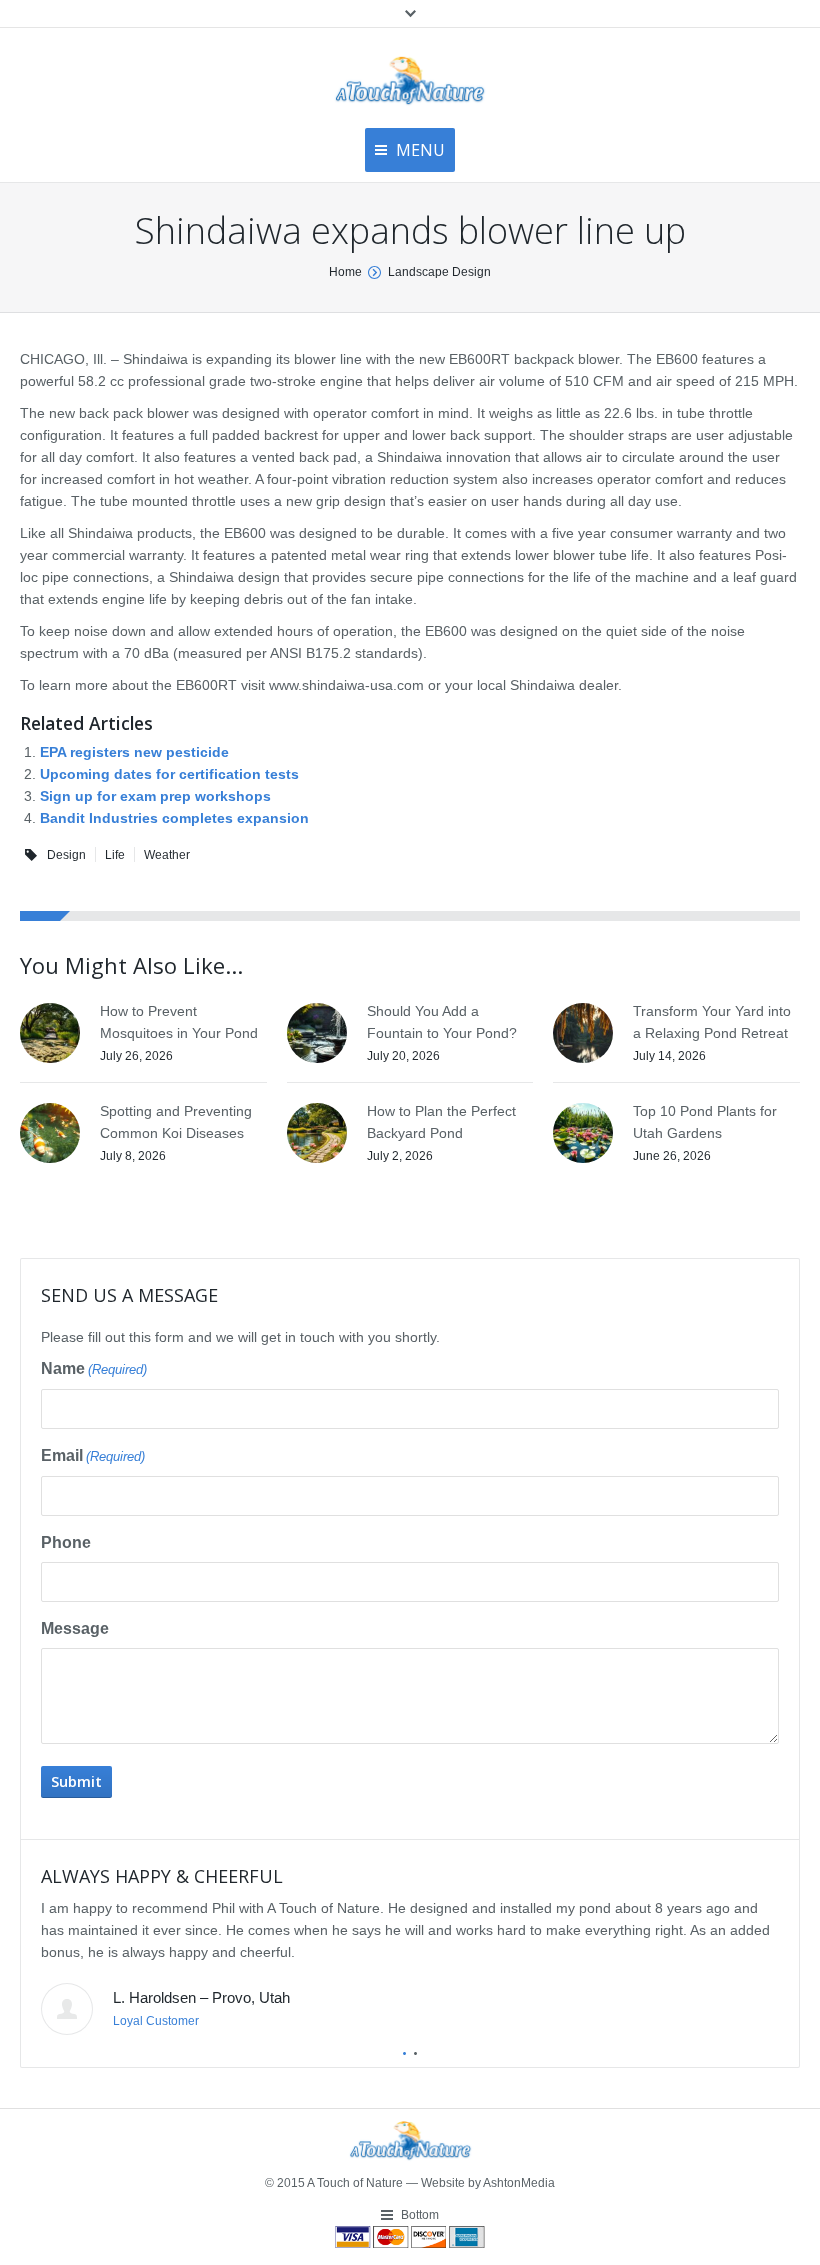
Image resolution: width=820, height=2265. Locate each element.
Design (66, 855)
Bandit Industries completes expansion (174, 818)
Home (345, 272)
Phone (66, 1542)
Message (75, 1628)
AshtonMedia (519, 2183)
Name (94, 1368)
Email (93, 1455)
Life (115, 855)
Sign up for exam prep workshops (155, 796)
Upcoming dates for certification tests (169, 774)
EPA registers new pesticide (134, 752)
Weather (167, 855)
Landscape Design (439, 272)
